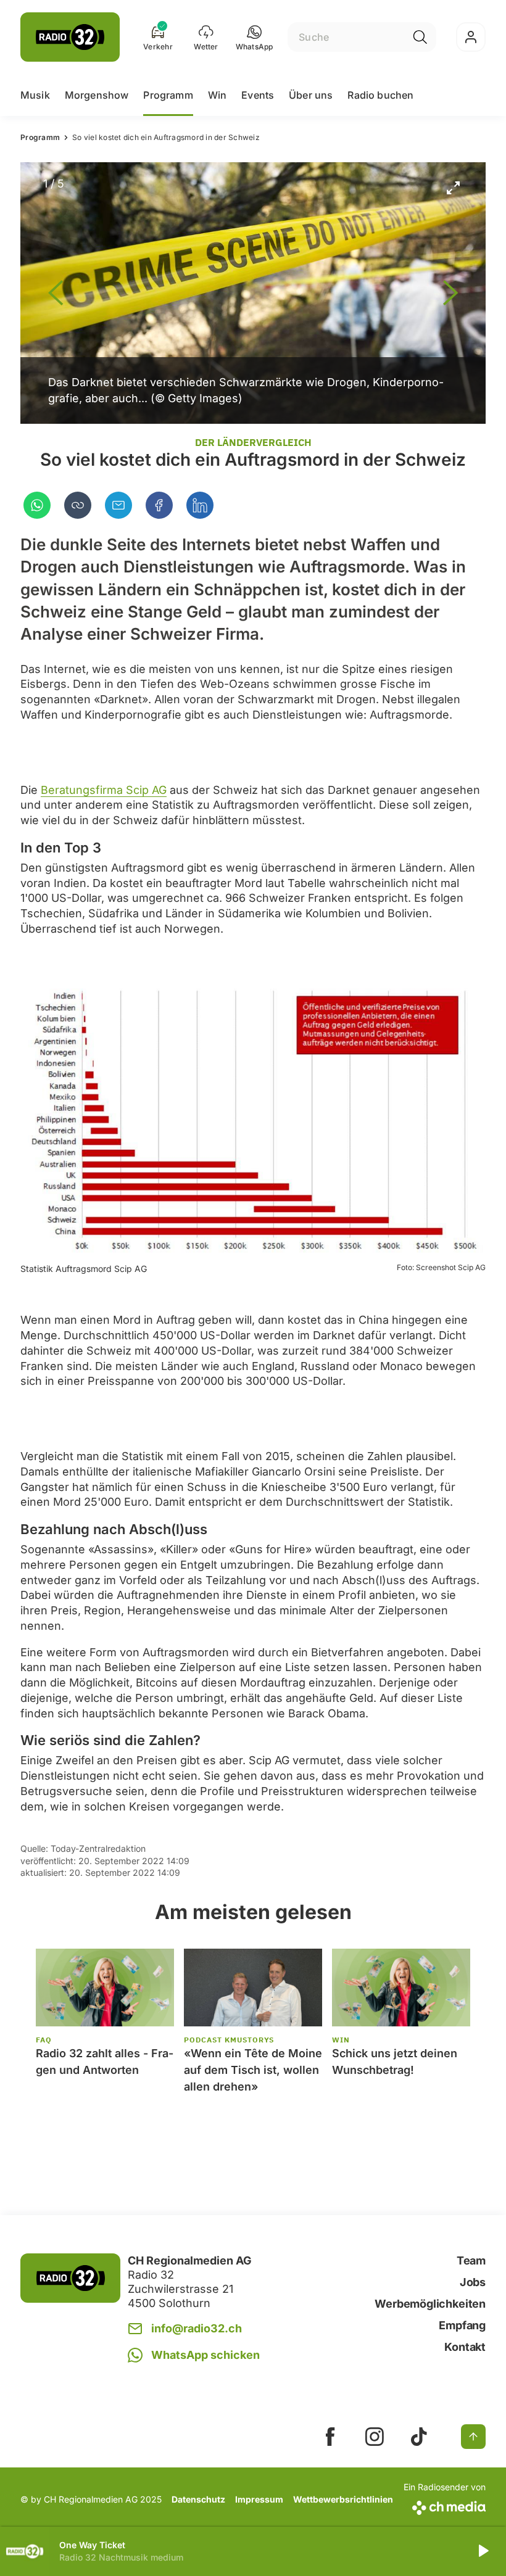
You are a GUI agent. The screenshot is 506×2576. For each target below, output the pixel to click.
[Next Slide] (450, 293)
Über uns (311, 95)
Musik (35, 95)
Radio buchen (380, 95)
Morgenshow (97, 95)
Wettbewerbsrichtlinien (343, 2499)
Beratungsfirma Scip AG (104, 790)
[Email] (118, 505)
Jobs (473, 2282)
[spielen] (483, 2551)
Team (471, 2260)
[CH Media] (445, 2505)
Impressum (259, 2499)
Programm (168, 95)
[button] (255, 37)
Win (217, 95)
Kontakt (465, 2347)
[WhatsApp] (37, 505)
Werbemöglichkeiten (430, 2304)
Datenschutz (198, 2499)
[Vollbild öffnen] (453, 188)
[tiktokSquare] (419, 2437)
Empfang (462, 2325)
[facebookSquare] (330, 2437)
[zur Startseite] (70, 37)
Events (258, 95)
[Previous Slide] (56, 293)
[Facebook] (159, 505)
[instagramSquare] (375, 2437)
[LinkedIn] (200, 505)
